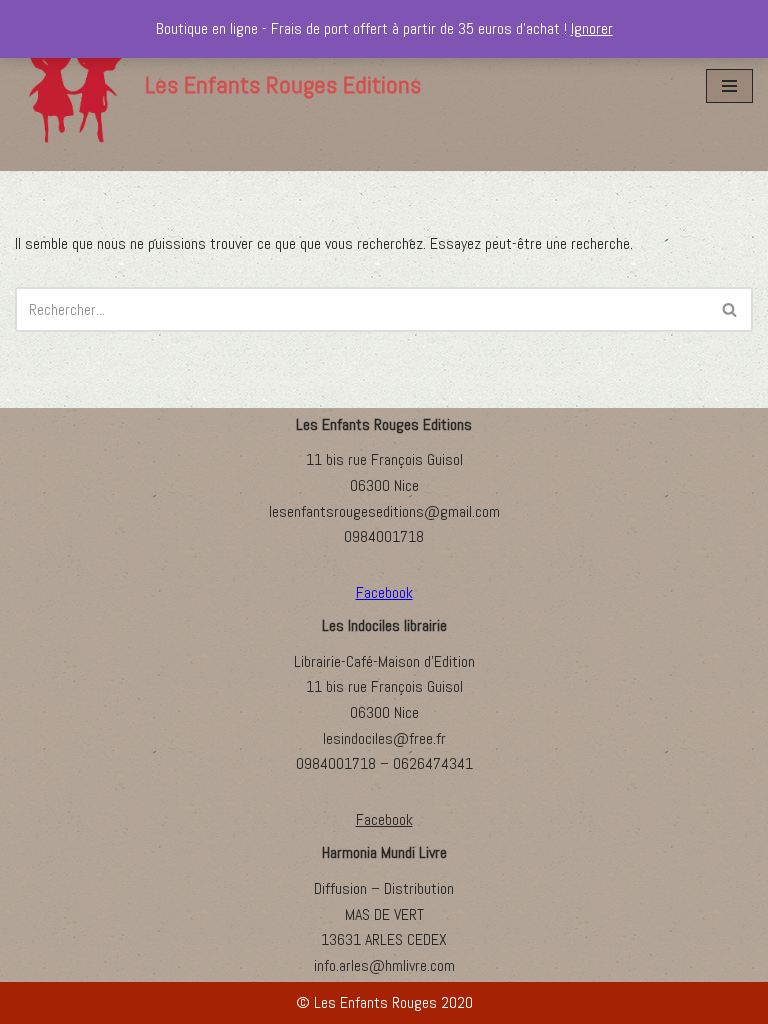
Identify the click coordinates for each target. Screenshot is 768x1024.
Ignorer (592, 28)
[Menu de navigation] (729, 86)
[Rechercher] (730, 309)
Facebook (384, 819)
